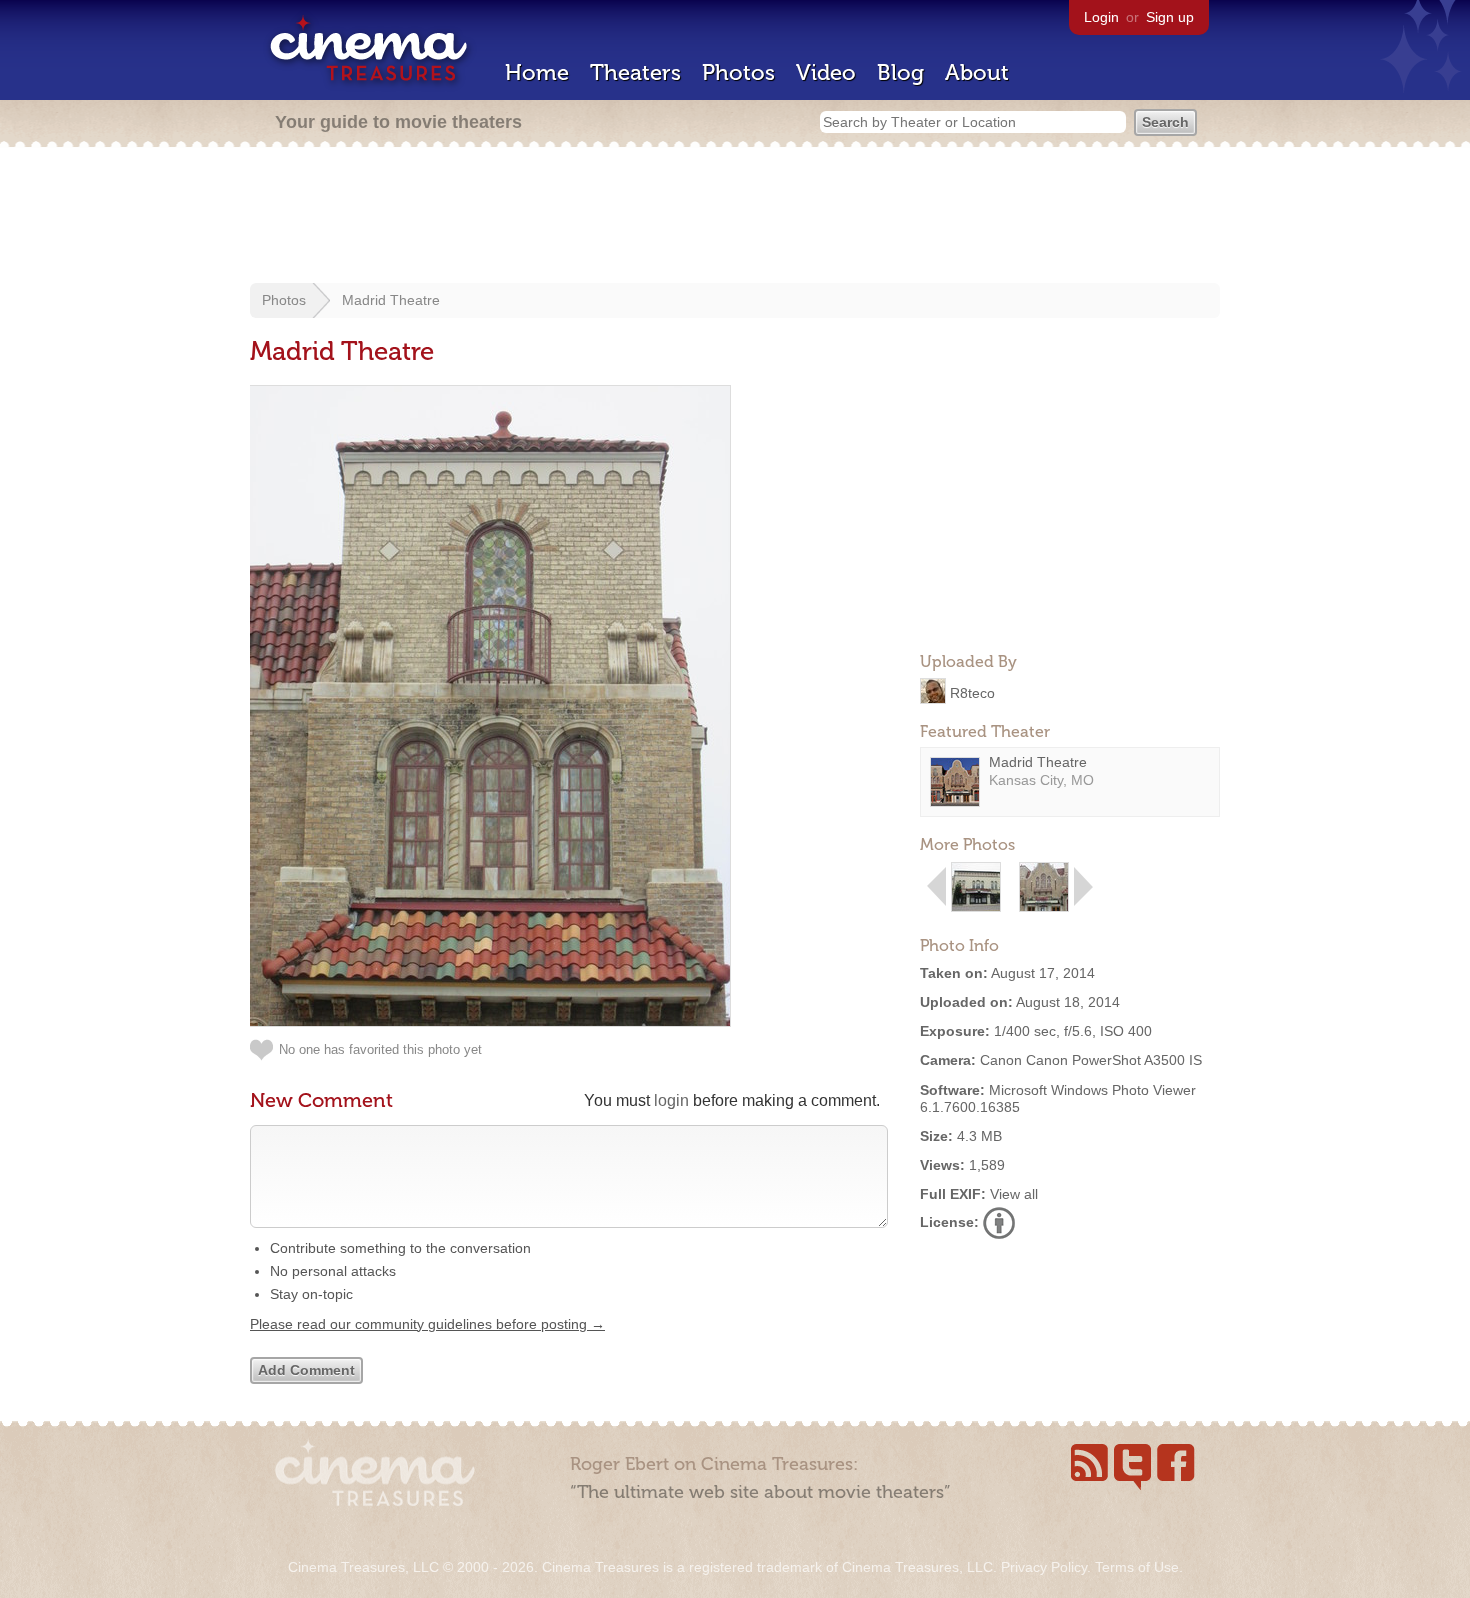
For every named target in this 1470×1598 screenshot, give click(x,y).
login (671, 1100)
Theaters (635, 72)
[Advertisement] (735, 217)
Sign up (1170, 17)
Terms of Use (1137, 1567)
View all (1014, 1194)
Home (537, 72)
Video (826, 72)
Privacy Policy (1044, 1567)
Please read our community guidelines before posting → (427, 1324)
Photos (738, 72)
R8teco (972, 692)
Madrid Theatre (391, 300)
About (977, 72)
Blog (900, 72)
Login (1101, 17)
